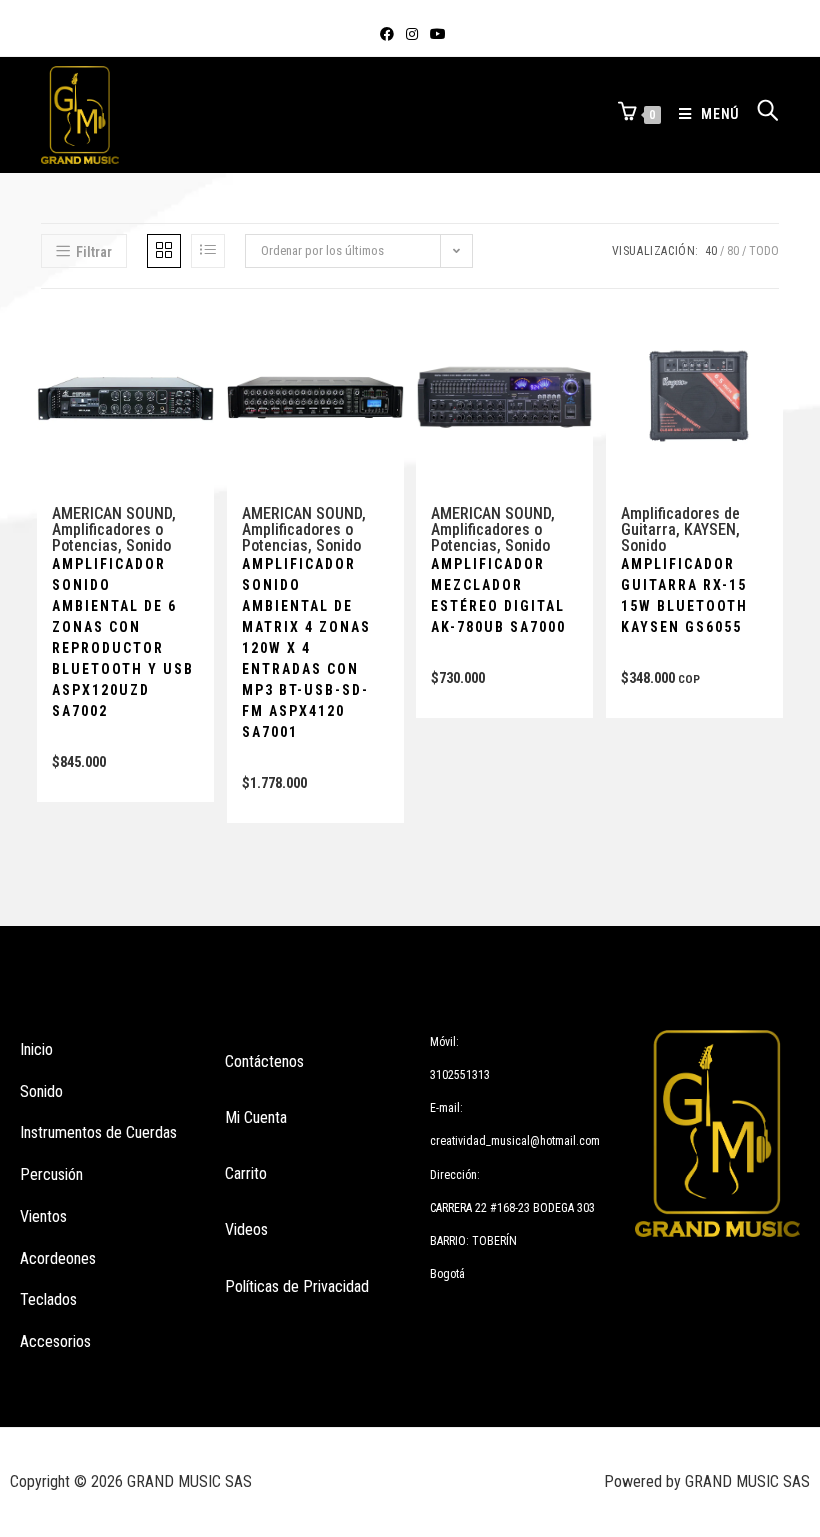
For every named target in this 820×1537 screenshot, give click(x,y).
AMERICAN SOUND (112, 513)
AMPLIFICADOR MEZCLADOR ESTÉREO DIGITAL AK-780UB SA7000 (498, 595)
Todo (764, 251)
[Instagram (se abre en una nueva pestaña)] (412, 34)
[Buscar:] (761, 114)
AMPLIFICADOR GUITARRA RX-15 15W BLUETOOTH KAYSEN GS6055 (684, 595)
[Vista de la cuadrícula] (164, 251)
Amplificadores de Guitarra (680, 521)
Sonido (148, 545)
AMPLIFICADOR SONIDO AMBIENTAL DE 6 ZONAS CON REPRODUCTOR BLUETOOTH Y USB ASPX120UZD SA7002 (123, 637)
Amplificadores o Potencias (107, 537)
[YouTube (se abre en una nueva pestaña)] (435, 34)
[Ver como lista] (208, 251)
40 (711, 251)
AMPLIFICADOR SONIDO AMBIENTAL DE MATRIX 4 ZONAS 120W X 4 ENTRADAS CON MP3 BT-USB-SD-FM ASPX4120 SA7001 (306, 648)
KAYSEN (710, 529)
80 (733, 251)
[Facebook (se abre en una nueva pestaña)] (387, 34)
